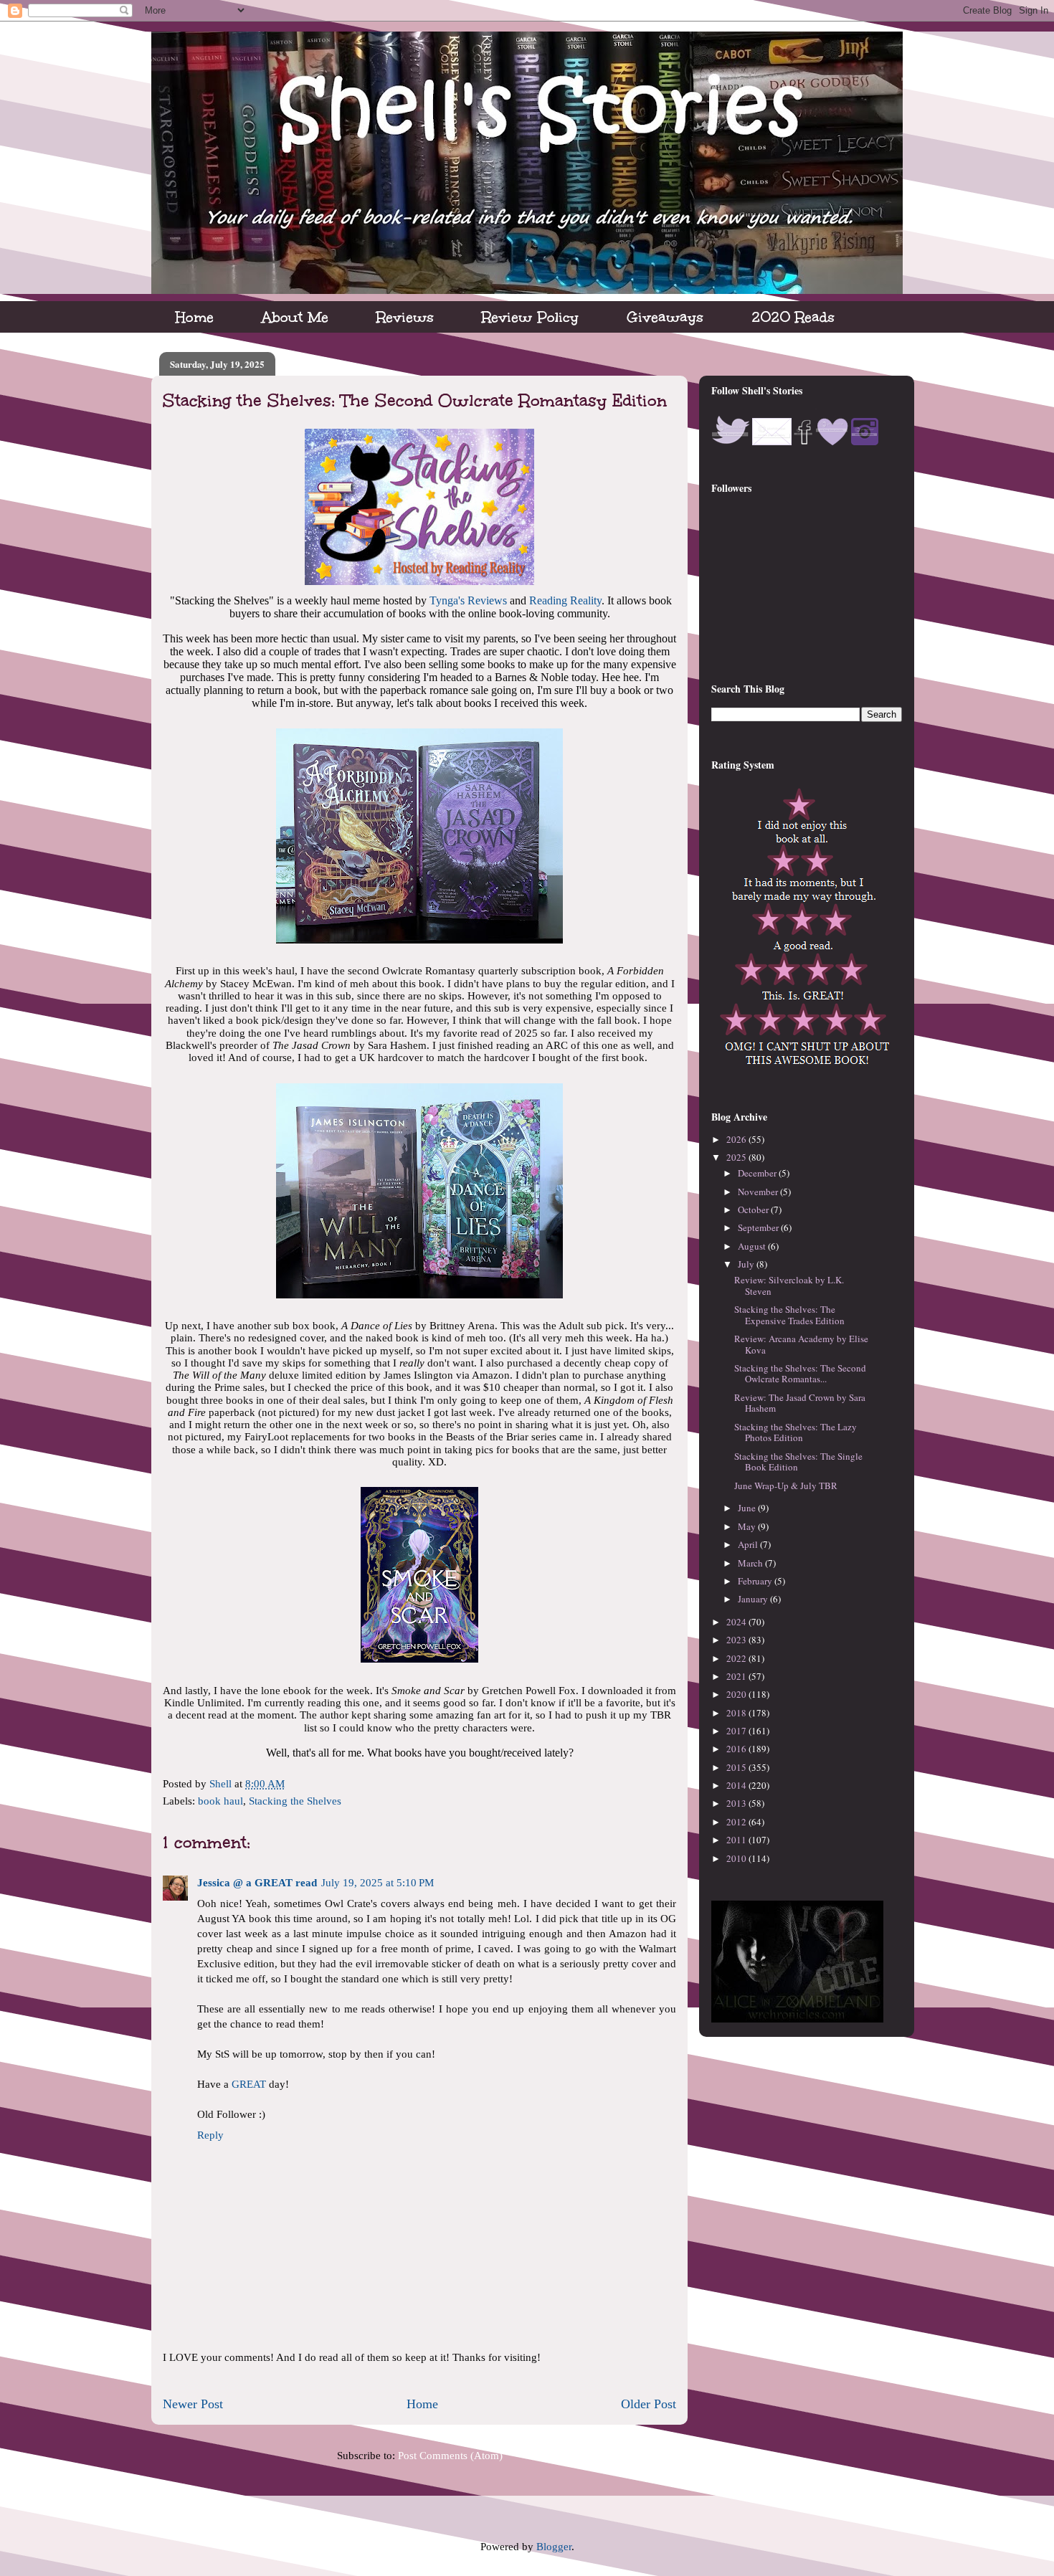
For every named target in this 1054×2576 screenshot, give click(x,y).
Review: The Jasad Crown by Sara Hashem (800, 1403)
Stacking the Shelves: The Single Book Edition (798, 1462)
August (753, 1246)
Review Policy (530, 317)
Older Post (649, 2404)
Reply (210, 2135)
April (749, 1544)
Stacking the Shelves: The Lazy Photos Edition (796, 1432)
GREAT (249, 2084)
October (754, 1209)
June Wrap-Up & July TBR (786, 1486)
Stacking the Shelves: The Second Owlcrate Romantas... (800, 1374)
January (754, 1599)
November (759, 1192)
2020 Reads (793, 317)
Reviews (405, 317)
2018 (737, 1713)
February (756, 1581)
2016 (737, 1749)
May (748, 1526)
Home (195, 317)
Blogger (554, 2547)
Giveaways (665, 317)
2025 (737, 1157)
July (747, 1264)
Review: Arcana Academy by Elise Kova (801, 1344)
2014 (737, 1785)
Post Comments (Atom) (450, 2456)
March (751, 1563)
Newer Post (193, 2404)
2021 (737, 1676)
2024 (737, 1622)
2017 (737, 1731)
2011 (737, 1840)
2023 (737, 1640)
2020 (737, 1694)
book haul (220, 1801)
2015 (737, 1767)
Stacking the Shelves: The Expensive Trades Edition (789, 1315)
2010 (737, 1858)
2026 (737, 1139)
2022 (737, 1658)
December (758, 1173)
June (748, 1508)
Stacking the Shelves (295, 1801)
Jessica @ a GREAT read (257, 1883)
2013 (737, 1803)
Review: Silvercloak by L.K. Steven (789, 1285)
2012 (737, 1822)
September (759, 1227)
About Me (295, 317)
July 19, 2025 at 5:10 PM (378, 1883)
